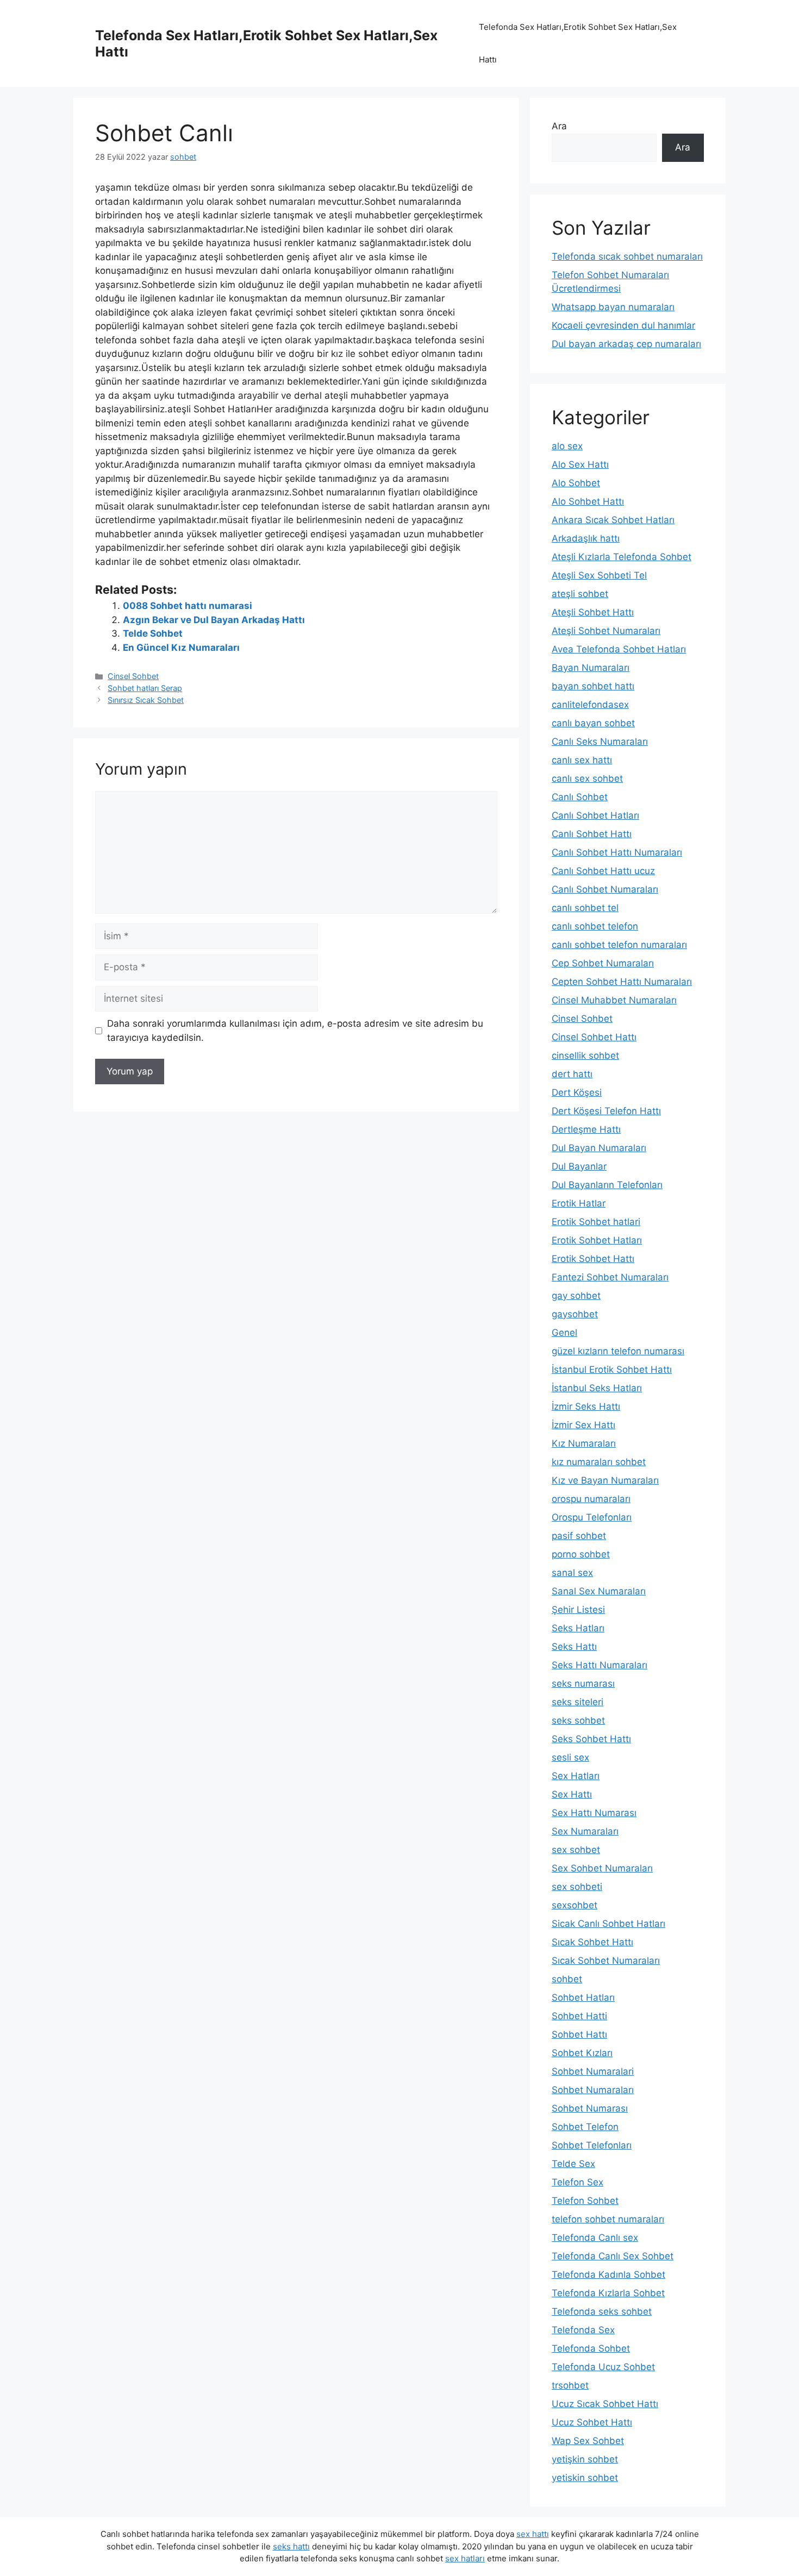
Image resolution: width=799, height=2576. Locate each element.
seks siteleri (578, 1702)
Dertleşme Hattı (586, 1129)
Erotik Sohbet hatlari (596, 1222)
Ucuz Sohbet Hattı (592, 2422)
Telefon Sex (578, 2182)
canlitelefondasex (590, 705)
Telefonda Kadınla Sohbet (608, 2275)
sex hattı (533, 2534)
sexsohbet (575, 1905)
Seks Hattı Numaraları (600, 1665)
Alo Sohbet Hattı (588, 501)
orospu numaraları (591, 1499)
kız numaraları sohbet (599, 1462)
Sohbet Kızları (582, 2053)
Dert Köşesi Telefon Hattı (606, 1111)
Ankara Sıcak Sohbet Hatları (613, 520)
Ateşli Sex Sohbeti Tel (599, 575)
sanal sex (572, 1573)
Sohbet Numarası (590, 2108)
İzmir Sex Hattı (583, 1425)
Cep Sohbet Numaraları (603, 963)
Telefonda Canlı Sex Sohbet (613, 2256)
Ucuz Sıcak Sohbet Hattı (605, 2404)
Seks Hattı (574, 1647)
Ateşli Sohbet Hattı (593, 612)
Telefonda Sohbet (591, 2348)
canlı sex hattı (582, 760)
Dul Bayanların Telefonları (607, 1185)
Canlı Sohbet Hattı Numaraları (617, 852)
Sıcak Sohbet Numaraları (606, 1961)
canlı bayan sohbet (593, 723)
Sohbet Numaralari (593, 2071)
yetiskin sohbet (585, 2478)
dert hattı (572, 1074)
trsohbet (570, 2385)
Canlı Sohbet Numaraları (605, 889)
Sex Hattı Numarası (594, 1813)
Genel (564, 1333)
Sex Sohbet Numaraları (602, 1868)
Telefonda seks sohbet (602, 2311)
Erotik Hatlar (579, 1203)
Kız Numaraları (584, 1443)
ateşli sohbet (580, 594)
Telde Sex (573, 2164)
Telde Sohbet (153, 633)
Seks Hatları (578, 1628)
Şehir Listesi (578, 1610)
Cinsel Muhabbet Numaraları (614, 1000)
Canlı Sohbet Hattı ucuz (603, 871)
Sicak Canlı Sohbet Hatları (608, 1924)
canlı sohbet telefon (595, 926)
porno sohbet (581, 1554)
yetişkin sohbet (585, 2459)
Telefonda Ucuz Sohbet (603, 2367)
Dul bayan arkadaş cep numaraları (626, 344)
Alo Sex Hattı (580, 464)
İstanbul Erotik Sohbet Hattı (612, 1369)
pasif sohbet (579, 1536)
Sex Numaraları (585, 1831)
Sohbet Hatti (579, 2016)
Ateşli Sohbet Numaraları (606, 631)
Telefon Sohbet (585, 2201)
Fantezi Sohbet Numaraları (610, 1277)
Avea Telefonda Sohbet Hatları (619, 649)
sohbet (567, 1979)
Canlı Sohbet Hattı (592, 834)
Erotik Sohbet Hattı (593, 1259)
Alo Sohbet (576, 483)
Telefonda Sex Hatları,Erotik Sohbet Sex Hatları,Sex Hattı (578, 43)
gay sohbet (576, 1296)
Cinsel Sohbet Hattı (594, 1037)
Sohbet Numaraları (593, 2090)
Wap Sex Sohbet (588, 2441)
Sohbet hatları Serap (145, 688)
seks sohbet (578, 1720)
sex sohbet (576, 1850)
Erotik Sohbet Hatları (597, 1240)
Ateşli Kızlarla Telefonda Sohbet (622, 557)
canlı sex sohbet (587, 778)
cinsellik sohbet (585, 1055)
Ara (559, 126)
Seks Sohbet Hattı (591, 1739)
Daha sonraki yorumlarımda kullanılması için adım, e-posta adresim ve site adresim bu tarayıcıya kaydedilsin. (295, 1031)
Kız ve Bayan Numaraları (605, 1480)
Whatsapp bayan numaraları (613, 307)
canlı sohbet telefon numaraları (619, 945)
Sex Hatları (576, 1776)
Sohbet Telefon (585, 2127)
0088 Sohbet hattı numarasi (188, 606)
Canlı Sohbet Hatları (595, 815)
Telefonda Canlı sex (595, 2238)
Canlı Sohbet (580, 797)
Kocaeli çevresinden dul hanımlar (623, 325)
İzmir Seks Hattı (586, 1406)
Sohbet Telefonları (592, 2145)
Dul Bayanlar (579, 1166)
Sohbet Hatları (583, 1997)
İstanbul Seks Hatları (597, 1388)
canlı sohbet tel (585, 908)
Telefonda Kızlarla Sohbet (608, 2293)
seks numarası (583, 1683)
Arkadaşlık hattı (586, 538)
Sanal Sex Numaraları (599, 1591)
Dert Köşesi (577, 1092)
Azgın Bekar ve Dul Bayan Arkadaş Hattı (214, 620)
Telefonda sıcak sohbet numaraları (627, 256)
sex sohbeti (577, 1887)
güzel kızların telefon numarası (618, 1351)
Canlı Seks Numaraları (600, 742)
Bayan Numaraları (591, 668)
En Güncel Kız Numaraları (181, 648)
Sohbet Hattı (579, 2034)
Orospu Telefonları (592, 1517)
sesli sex (570, 1757)
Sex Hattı (572, 1794)
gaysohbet (575, 1314)
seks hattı (291, 2546)
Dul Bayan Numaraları (599, 1148)
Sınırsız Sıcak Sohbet (146, 700)
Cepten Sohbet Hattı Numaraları (622, 982)
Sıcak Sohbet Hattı (592, 1942)
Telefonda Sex (583, 2330)
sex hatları (465, 2558)
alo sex (567, 446)
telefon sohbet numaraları (608, 2219)
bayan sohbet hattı (593, 686)
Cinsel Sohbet (133, 676)
